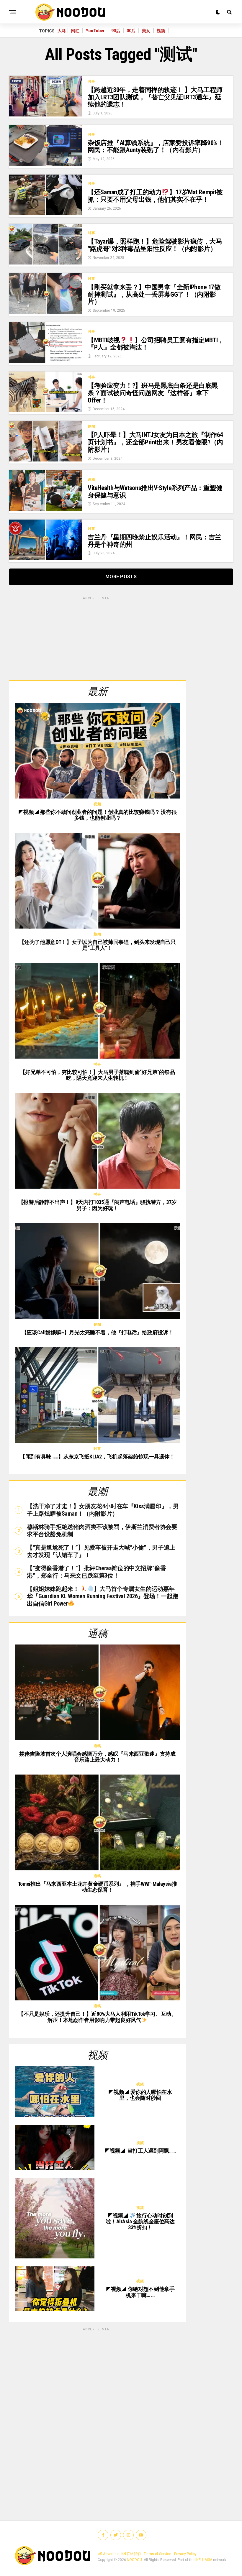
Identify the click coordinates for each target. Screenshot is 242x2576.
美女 (146, 31)
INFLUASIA (204, 2560)
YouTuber (95, 31)
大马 (62, 31)
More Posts (121, 577)
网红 (75, 31)
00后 (131, 31)
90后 (116, 31)
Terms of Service (157, 2554)
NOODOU (134, 2560)
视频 (161, 31)
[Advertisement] (97, 638)
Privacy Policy (185, 2554)
